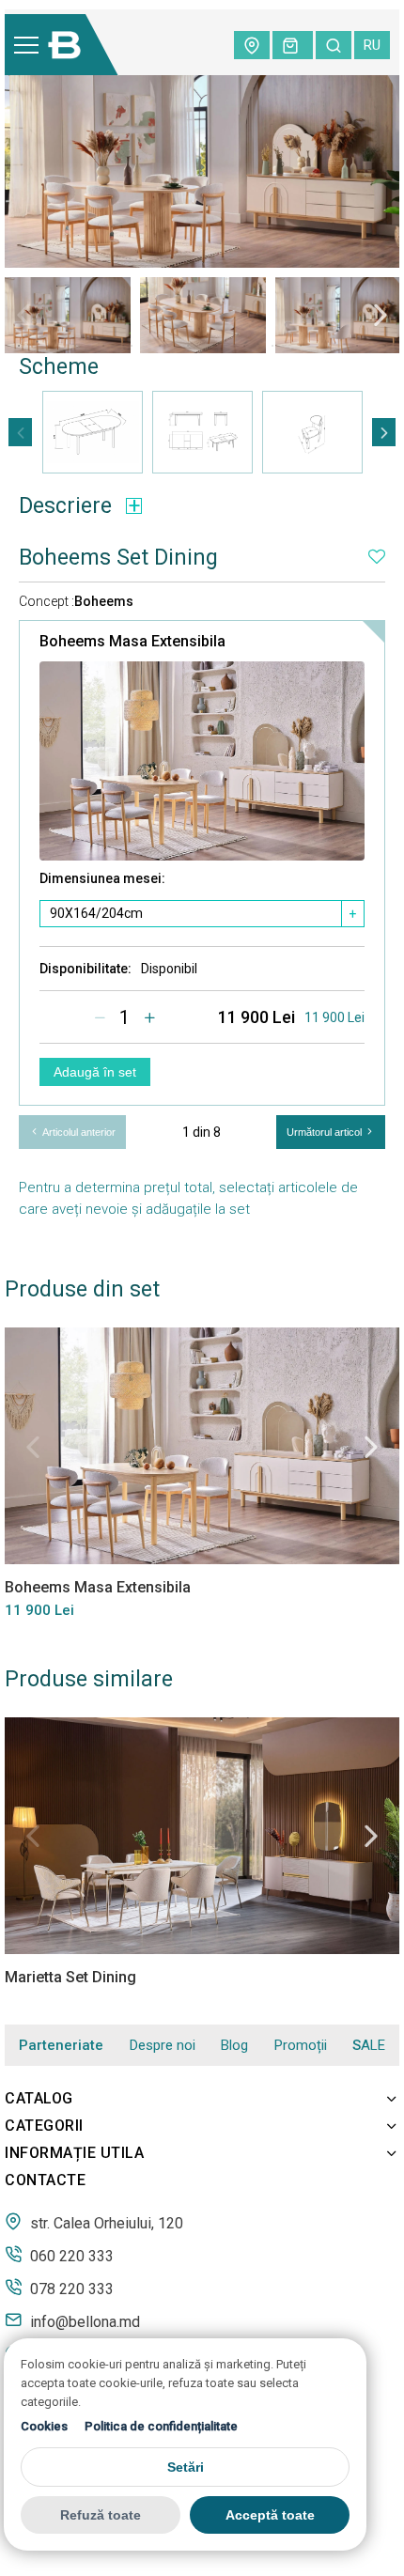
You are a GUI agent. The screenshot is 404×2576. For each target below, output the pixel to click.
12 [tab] (329, 346)
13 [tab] (357, 346)
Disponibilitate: (85, 969)
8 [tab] (216, 346)
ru (372, 45)
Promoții (301, 2045)
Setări (186, 2467)
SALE (369, 2046)
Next (381, 315)
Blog (234, 2045)
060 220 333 (70, 2256)
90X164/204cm (96, 913)
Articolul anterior (78, 1132)
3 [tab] (75, 346)
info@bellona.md (83, 2321)
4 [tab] (103, 346)
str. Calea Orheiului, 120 (105, 2223)
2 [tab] (47, 346)
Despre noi (163, 2045)
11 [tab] (301, 346)
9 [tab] (244, 346)
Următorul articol (326, 1132)
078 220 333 (70, 2289)
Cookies (44, 2426)
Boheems (104, 601)
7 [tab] (188, 346)
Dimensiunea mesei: (102, 878)
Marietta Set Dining (70, 1977)
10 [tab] (272, 346)
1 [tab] (19, 346)
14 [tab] (385, 346)
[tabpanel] (68, 315)
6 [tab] (160, 346)
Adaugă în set (95, 1072)
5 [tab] (132, 346)
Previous (23, 315)
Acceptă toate (270, 2515)
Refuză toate (101, 2515)
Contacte (45, 2180)
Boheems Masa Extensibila (98, 1587)
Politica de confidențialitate (161, 2426)
